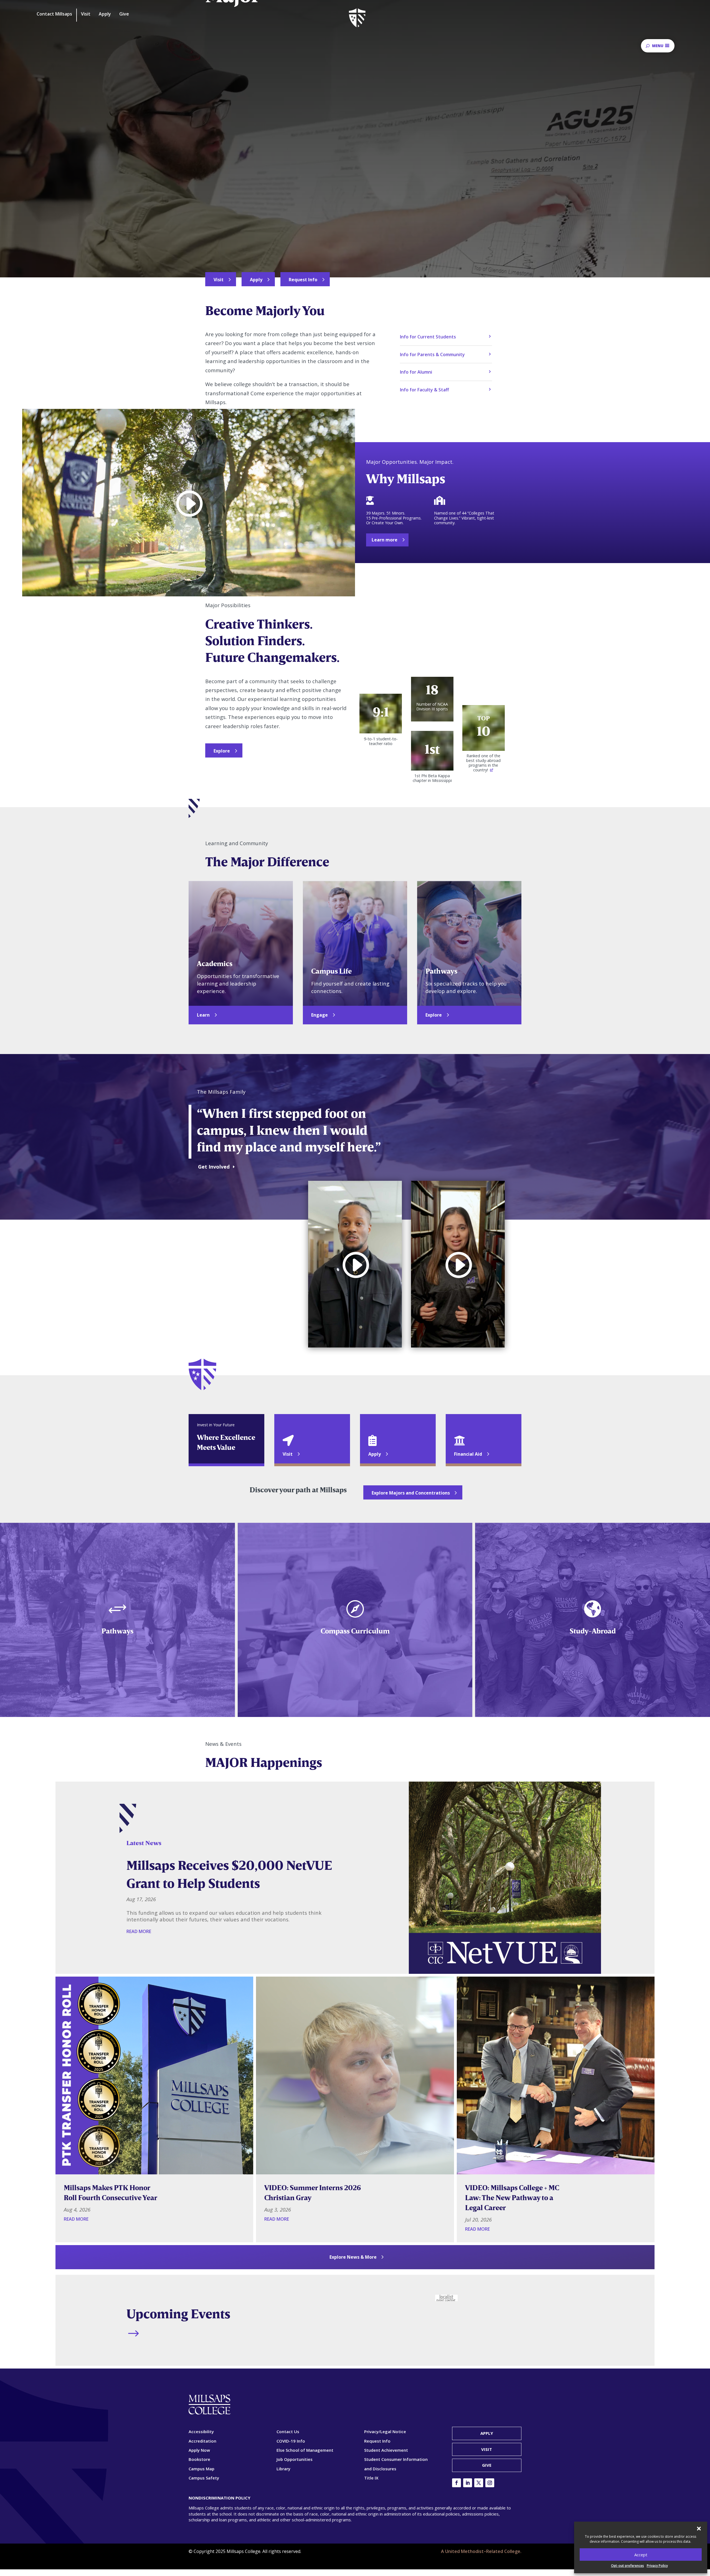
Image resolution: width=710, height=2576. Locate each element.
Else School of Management (305, 2450)
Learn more (385, 540)
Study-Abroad (593, 1631)
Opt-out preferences (627, 2566)
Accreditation (202, 2441)
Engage (319, 1015)
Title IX (371, 2478)
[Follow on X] (479, 2483)
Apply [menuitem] (105, 14)
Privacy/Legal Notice (385, 2431)
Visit (219, 280)
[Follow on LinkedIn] (468, 2483)
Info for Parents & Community (432, 354)
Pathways (117, 1631)
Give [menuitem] (124, 14)
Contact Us (288, 2431)
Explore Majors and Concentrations (411, 1493)
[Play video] (189, 503)
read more (139, 1931)
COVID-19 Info (291, 2441)
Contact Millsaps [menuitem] (54, 14)
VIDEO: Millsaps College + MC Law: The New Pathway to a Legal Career (512, 2198)
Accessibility (201, 2431)
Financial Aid (468, 1454)
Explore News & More (353, 2257)
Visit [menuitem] (86, 14)
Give (487, 2465)
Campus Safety (204, 2478)
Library (283, 2469)
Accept (641, 2555)
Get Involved (214, 1167)
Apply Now (199, 2450)
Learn (203, 1015)
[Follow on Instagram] (490, 2483)
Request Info (303, 280)
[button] (699, 2529)
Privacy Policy (657, 2566)
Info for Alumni (416, 372)
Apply (256, 280)
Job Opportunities (295, 2459)
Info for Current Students (428, 337)
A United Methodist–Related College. (481, 2551)
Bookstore (199, 2459)
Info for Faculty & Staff (424, 390)
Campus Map (201, 2469)
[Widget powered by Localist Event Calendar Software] (446, 2298)
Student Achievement (386, 2450)
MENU (658, 46)
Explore (222, 751)
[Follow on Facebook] (457, 2483)
